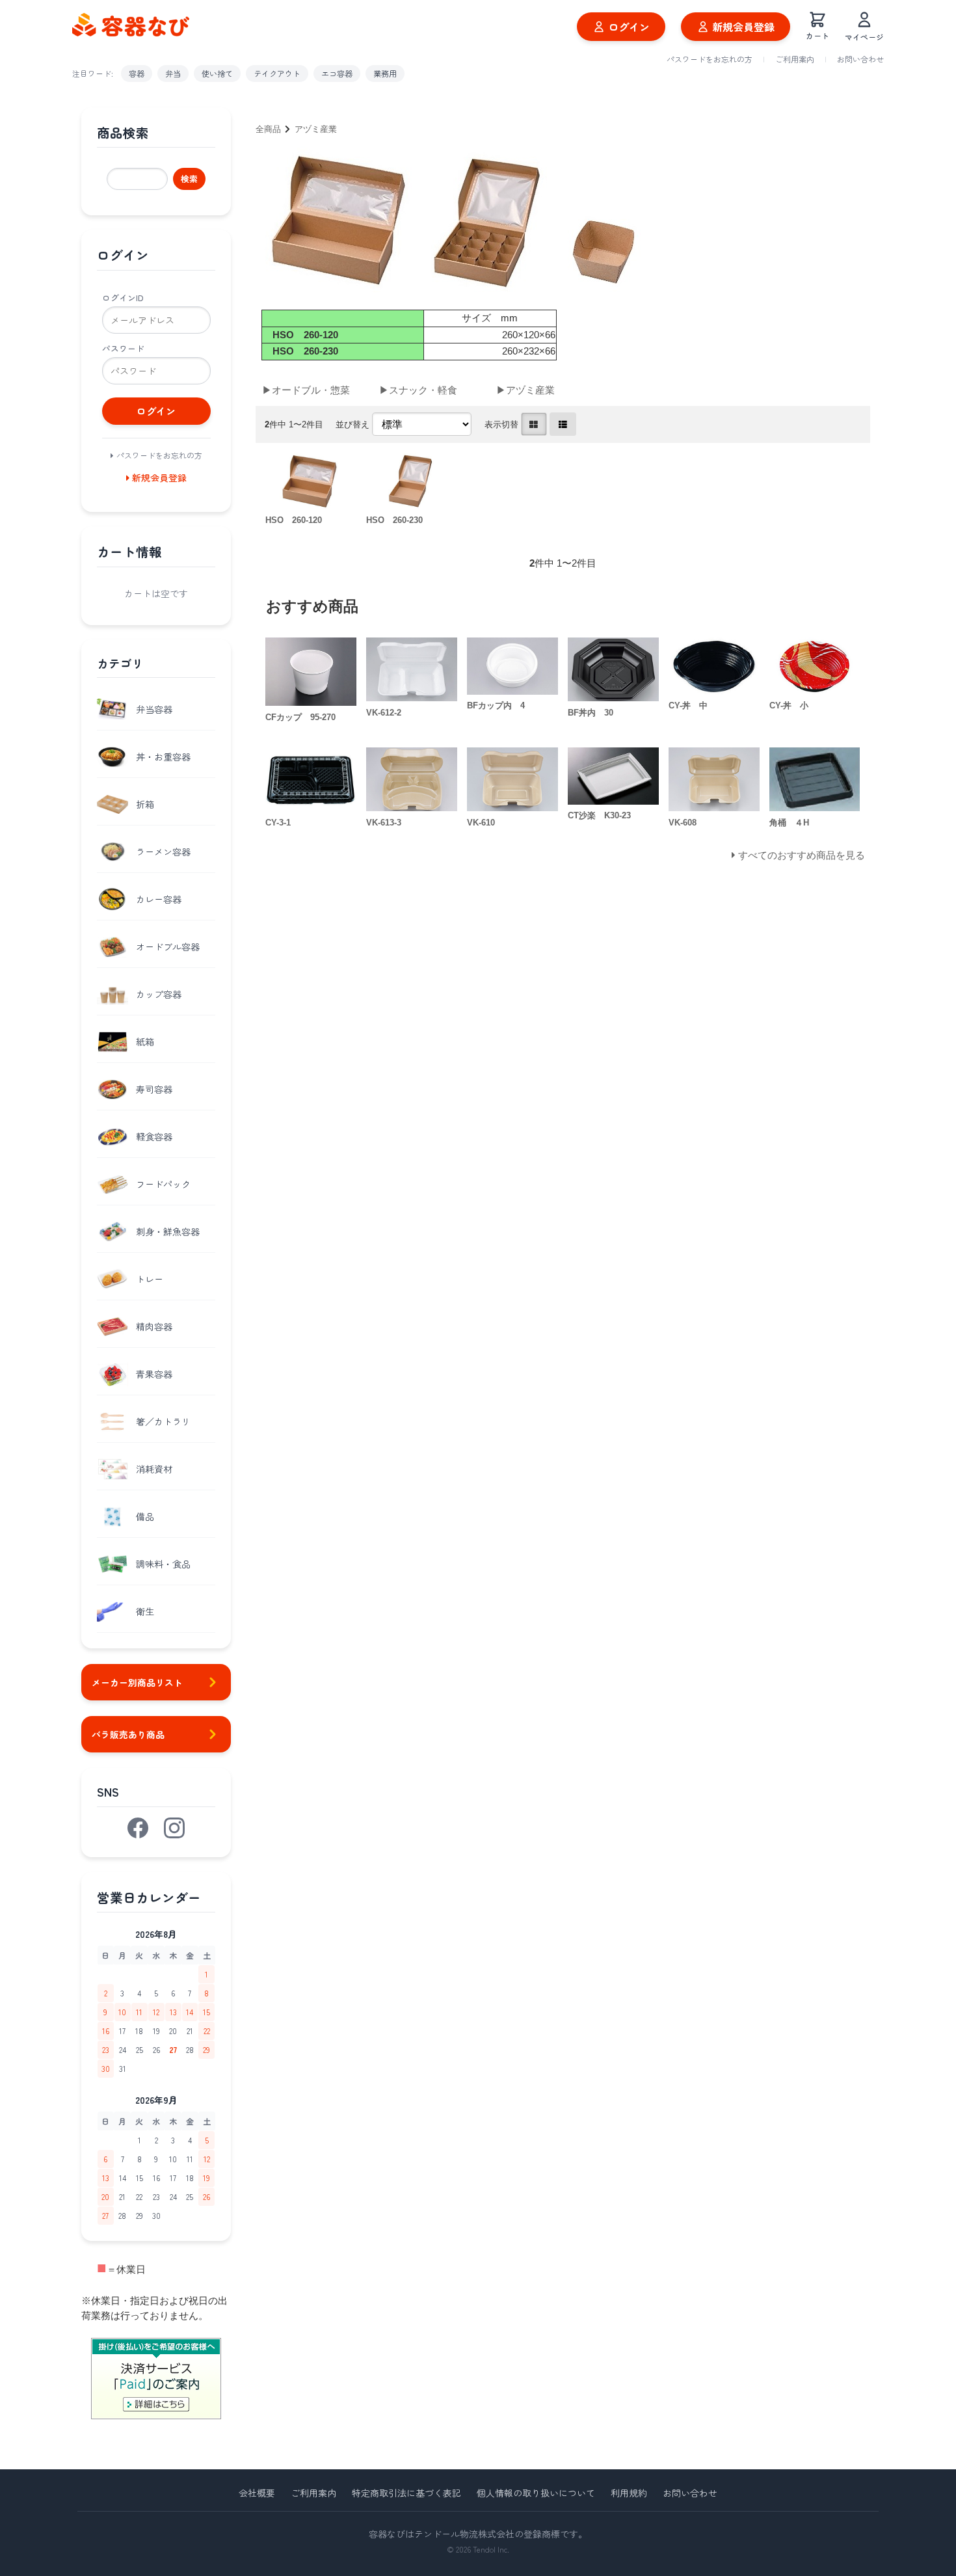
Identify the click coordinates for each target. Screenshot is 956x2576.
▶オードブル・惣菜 (306, 390)
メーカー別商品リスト (137, 1682)
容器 (137, 73)
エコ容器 (337, 73)
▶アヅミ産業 (525, 390)
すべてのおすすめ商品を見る (802, 855)
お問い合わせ (860, 59)
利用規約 (629, 2493)
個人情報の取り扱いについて (536, 2493)
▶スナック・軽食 (418, 390)
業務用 (385, 73)
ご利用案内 (795, 59)
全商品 (268, 129)
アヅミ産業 (316, 129)
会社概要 (257, 2493)
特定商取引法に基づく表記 (406, 2493)
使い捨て (217, 73)
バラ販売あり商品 (128, 1734)
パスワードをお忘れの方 (710, 59)
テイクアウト (277, 73)
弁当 (173, 73)
